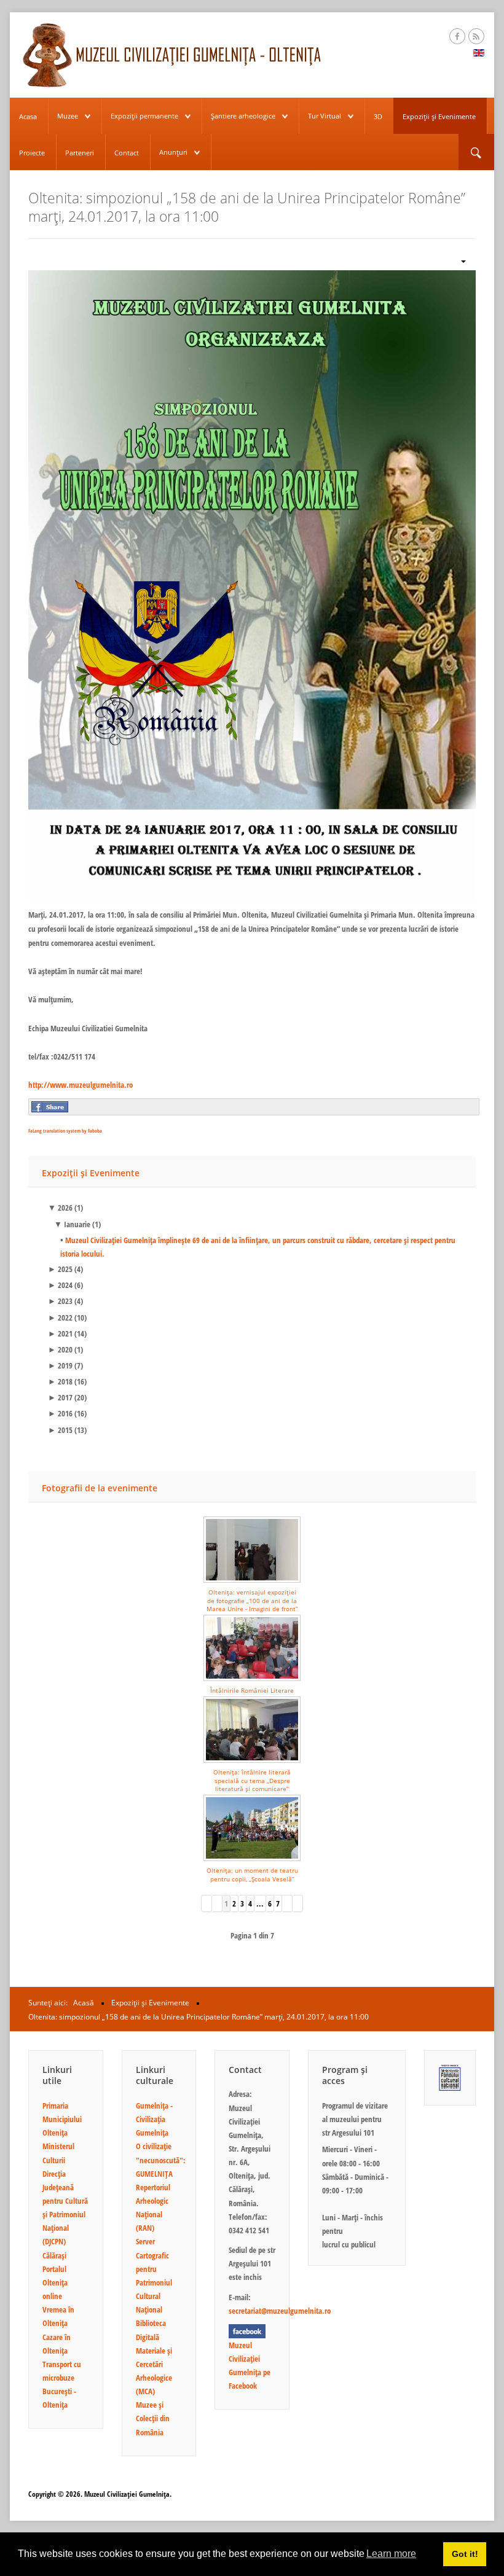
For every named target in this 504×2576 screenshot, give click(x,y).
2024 (60, 1285)
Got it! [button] (465, 2554)
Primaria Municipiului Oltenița (62, 2119)
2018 (60, 1381)
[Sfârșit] (298, 1903)
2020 (60, 1349)
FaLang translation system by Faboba (65, 1130)
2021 (60, 1333)
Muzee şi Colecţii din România (153, 2418)
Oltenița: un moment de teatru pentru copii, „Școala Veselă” (252, 1874)
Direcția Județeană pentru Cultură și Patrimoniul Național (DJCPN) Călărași (65, 2215)
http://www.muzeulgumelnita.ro (81, 1085)
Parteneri (80, 153)
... (260, 1903)
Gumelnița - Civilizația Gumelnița (154, 2119)
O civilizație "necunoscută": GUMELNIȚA (161, 2160)
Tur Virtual (325, 116)
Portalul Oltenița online (55, 2282)
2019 (60, 1365)
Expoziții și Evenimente (439, 116)
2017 (60, 1397)
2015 (60, 1430)
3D (378, 116)
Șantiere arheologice (243, 116)
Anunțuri (173, 152)
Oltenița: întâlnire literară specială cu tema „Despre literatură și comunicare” (252, 1780)
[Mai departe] (287, 1903)
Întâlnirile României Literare (252, 1690)
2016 (60, 1413)
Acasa (28, 116)
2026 (60, 1208)
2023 (60, 1301)
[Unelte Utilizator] (459, 261)
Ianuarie (72, 1224)
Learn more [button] (391, 2554)
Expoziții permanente (144, 116)
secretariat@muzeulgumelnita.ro (280, 2311)
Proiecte (32, 153)
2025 (60, 1269)
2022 (60, 1317)
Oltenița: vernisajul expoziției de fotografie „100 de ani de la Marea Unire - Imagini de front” (252, 1600)
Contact (127, 153)
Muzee (68, 116)
